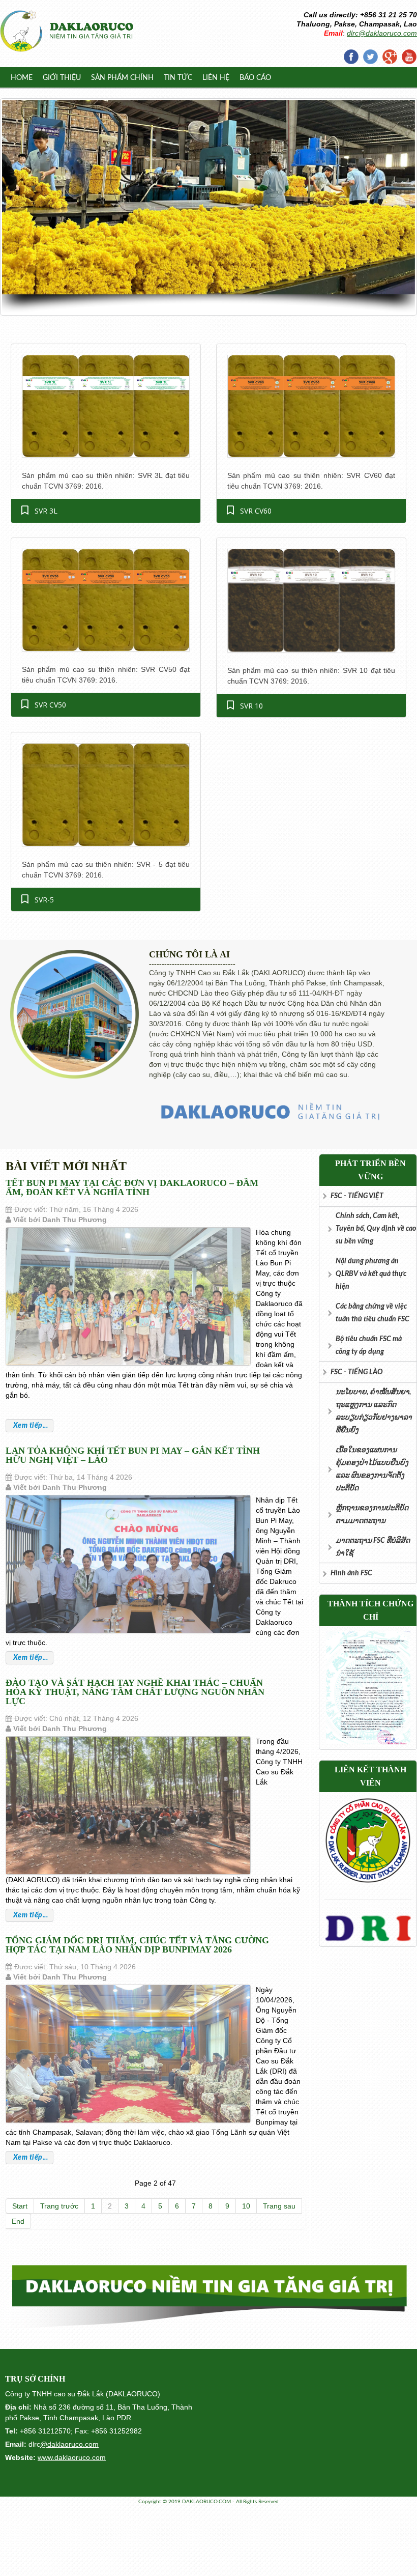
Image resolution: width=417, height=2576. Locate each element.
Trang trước (59, 2206)
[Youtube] (409, 56)
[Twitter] (370, 56)
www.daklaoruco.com (72, 2457)
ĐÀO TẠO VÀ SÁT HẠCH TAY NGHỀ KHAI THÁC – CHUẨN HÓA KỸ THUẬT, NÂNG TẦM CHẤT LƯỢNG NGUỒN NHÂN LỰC (135, 1692)
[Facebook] (351, 56)
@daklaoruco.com (69, 2444)
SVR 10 (251, 706)
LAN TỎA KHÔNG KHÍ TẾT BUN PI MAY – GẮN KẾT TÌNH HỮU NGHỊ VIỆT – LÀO (133, 1455)
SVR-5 (44, 900)
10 (246, 2206)
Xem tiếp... (29, 1426)
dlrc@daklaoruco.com (382, 33)
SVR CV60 (256, 511)
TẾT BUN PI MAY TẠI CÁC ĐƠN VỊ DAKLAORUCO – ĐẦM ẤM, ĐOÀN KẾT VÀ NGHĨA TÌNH (132, 1187)
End (18, 2221)
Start (20, 2206)
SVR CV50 (50, 705)
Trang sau (279, 2206)
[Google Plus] (390, 56)
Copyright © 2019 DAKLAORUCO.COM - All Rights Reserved (208, 2502)
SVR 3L (46, 511)
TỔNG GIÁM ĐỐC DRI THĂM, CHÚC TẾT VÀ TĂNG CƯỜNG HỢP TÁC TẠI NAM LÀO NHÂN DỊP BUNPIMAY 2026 (137, 1945)
